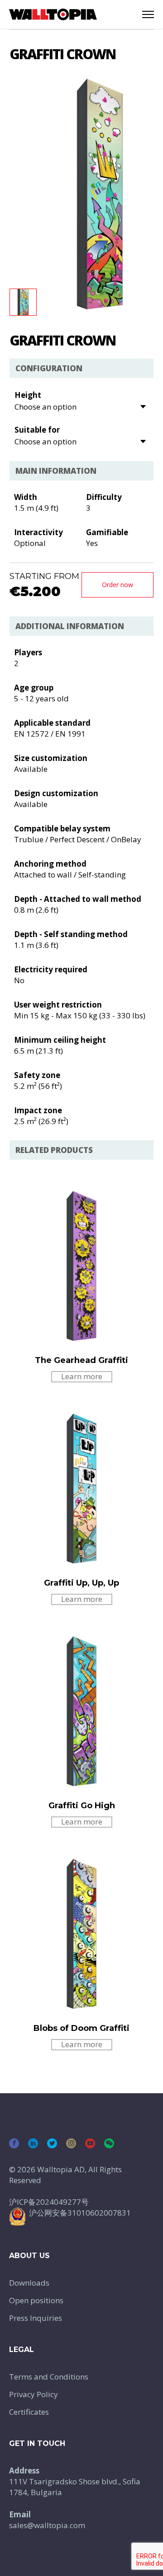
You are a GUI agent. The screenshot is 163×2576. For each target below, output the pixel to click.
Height (28, 395)
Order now (117, 585)
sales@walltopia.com (47, 2525)
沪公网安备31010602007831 (80, 2213)
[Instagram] (71, 2143)
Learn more (82, 1376)
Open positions (36, 2300)
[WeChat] (109, 2143)
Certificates (29, 2412)
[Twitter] (52, 2143)
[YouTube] (90, 2143)
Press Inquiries (36, 2318)
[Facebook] (14, 2143)
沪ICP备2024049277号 (49, 2202)
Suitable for (37, 430)
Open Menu (148, 14)
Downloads (29, 2283)
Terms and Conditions (49, 2377)
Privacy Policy (34, 2394)
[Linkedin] (33, 2143)
